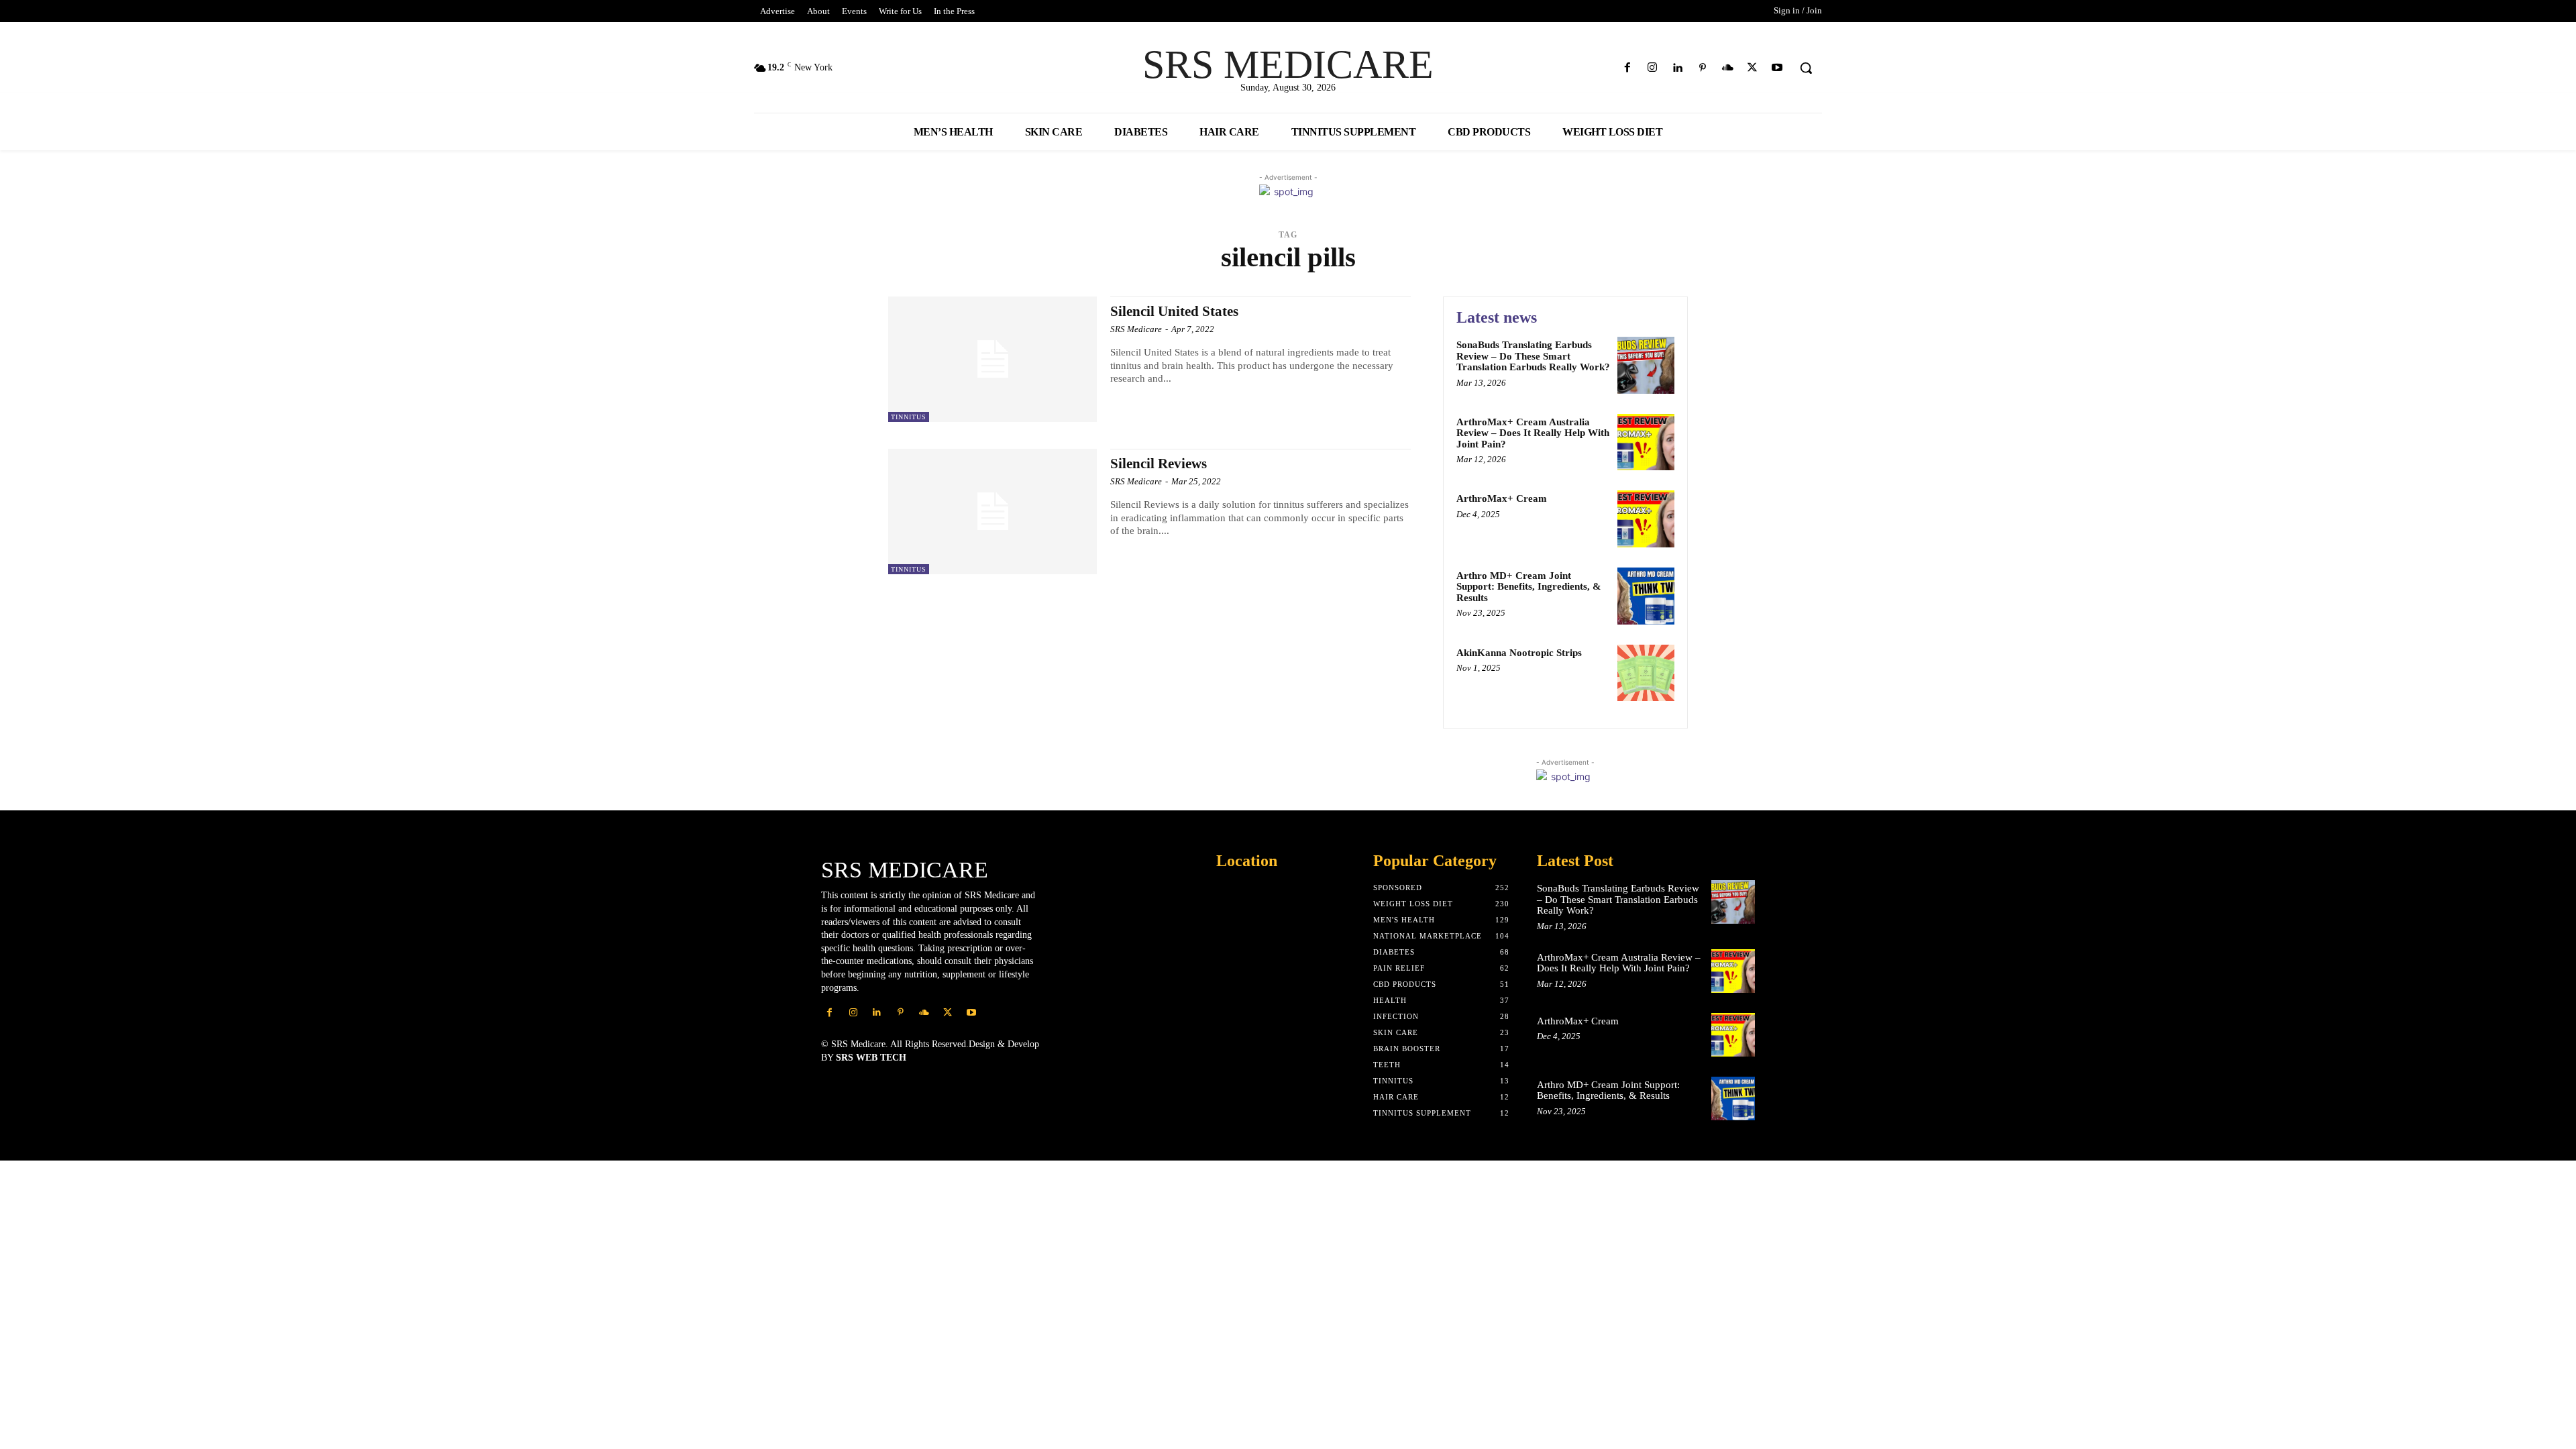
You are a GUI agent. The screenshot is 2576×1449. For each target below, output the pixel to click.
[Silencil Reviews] (992, 512)
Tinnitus (909, 417)
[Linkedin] (1677, 68)
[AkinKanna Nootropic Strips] (1646, 673)
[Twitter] (1753, 68)
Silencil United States (1174, 311)
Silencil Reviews (1159, 464)
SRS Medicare (1136, 329)
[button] (1806, 68)
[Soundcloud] (1727, 68)
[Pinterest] (1702, 68)
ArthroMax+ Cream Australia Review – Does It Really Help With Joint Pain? (1533, 433)
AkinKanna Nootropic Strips (1519, 653)
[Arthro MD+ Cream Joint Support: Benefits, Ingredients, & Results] (1646, 596)
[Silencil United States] (992, 359)
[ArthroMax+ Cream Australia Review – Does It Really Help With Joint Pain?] (1646, 442)
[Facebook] (1628, 68)
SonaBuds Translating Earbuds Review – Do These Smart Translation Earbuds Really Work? (1533, 356)
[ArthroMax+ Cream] (1646, 519)
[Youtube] (1777, 68)
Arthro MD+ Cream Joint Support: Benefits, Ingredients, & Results (1529, 587)
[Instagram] (1653, 68)
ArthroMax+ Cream (1502, 498)
